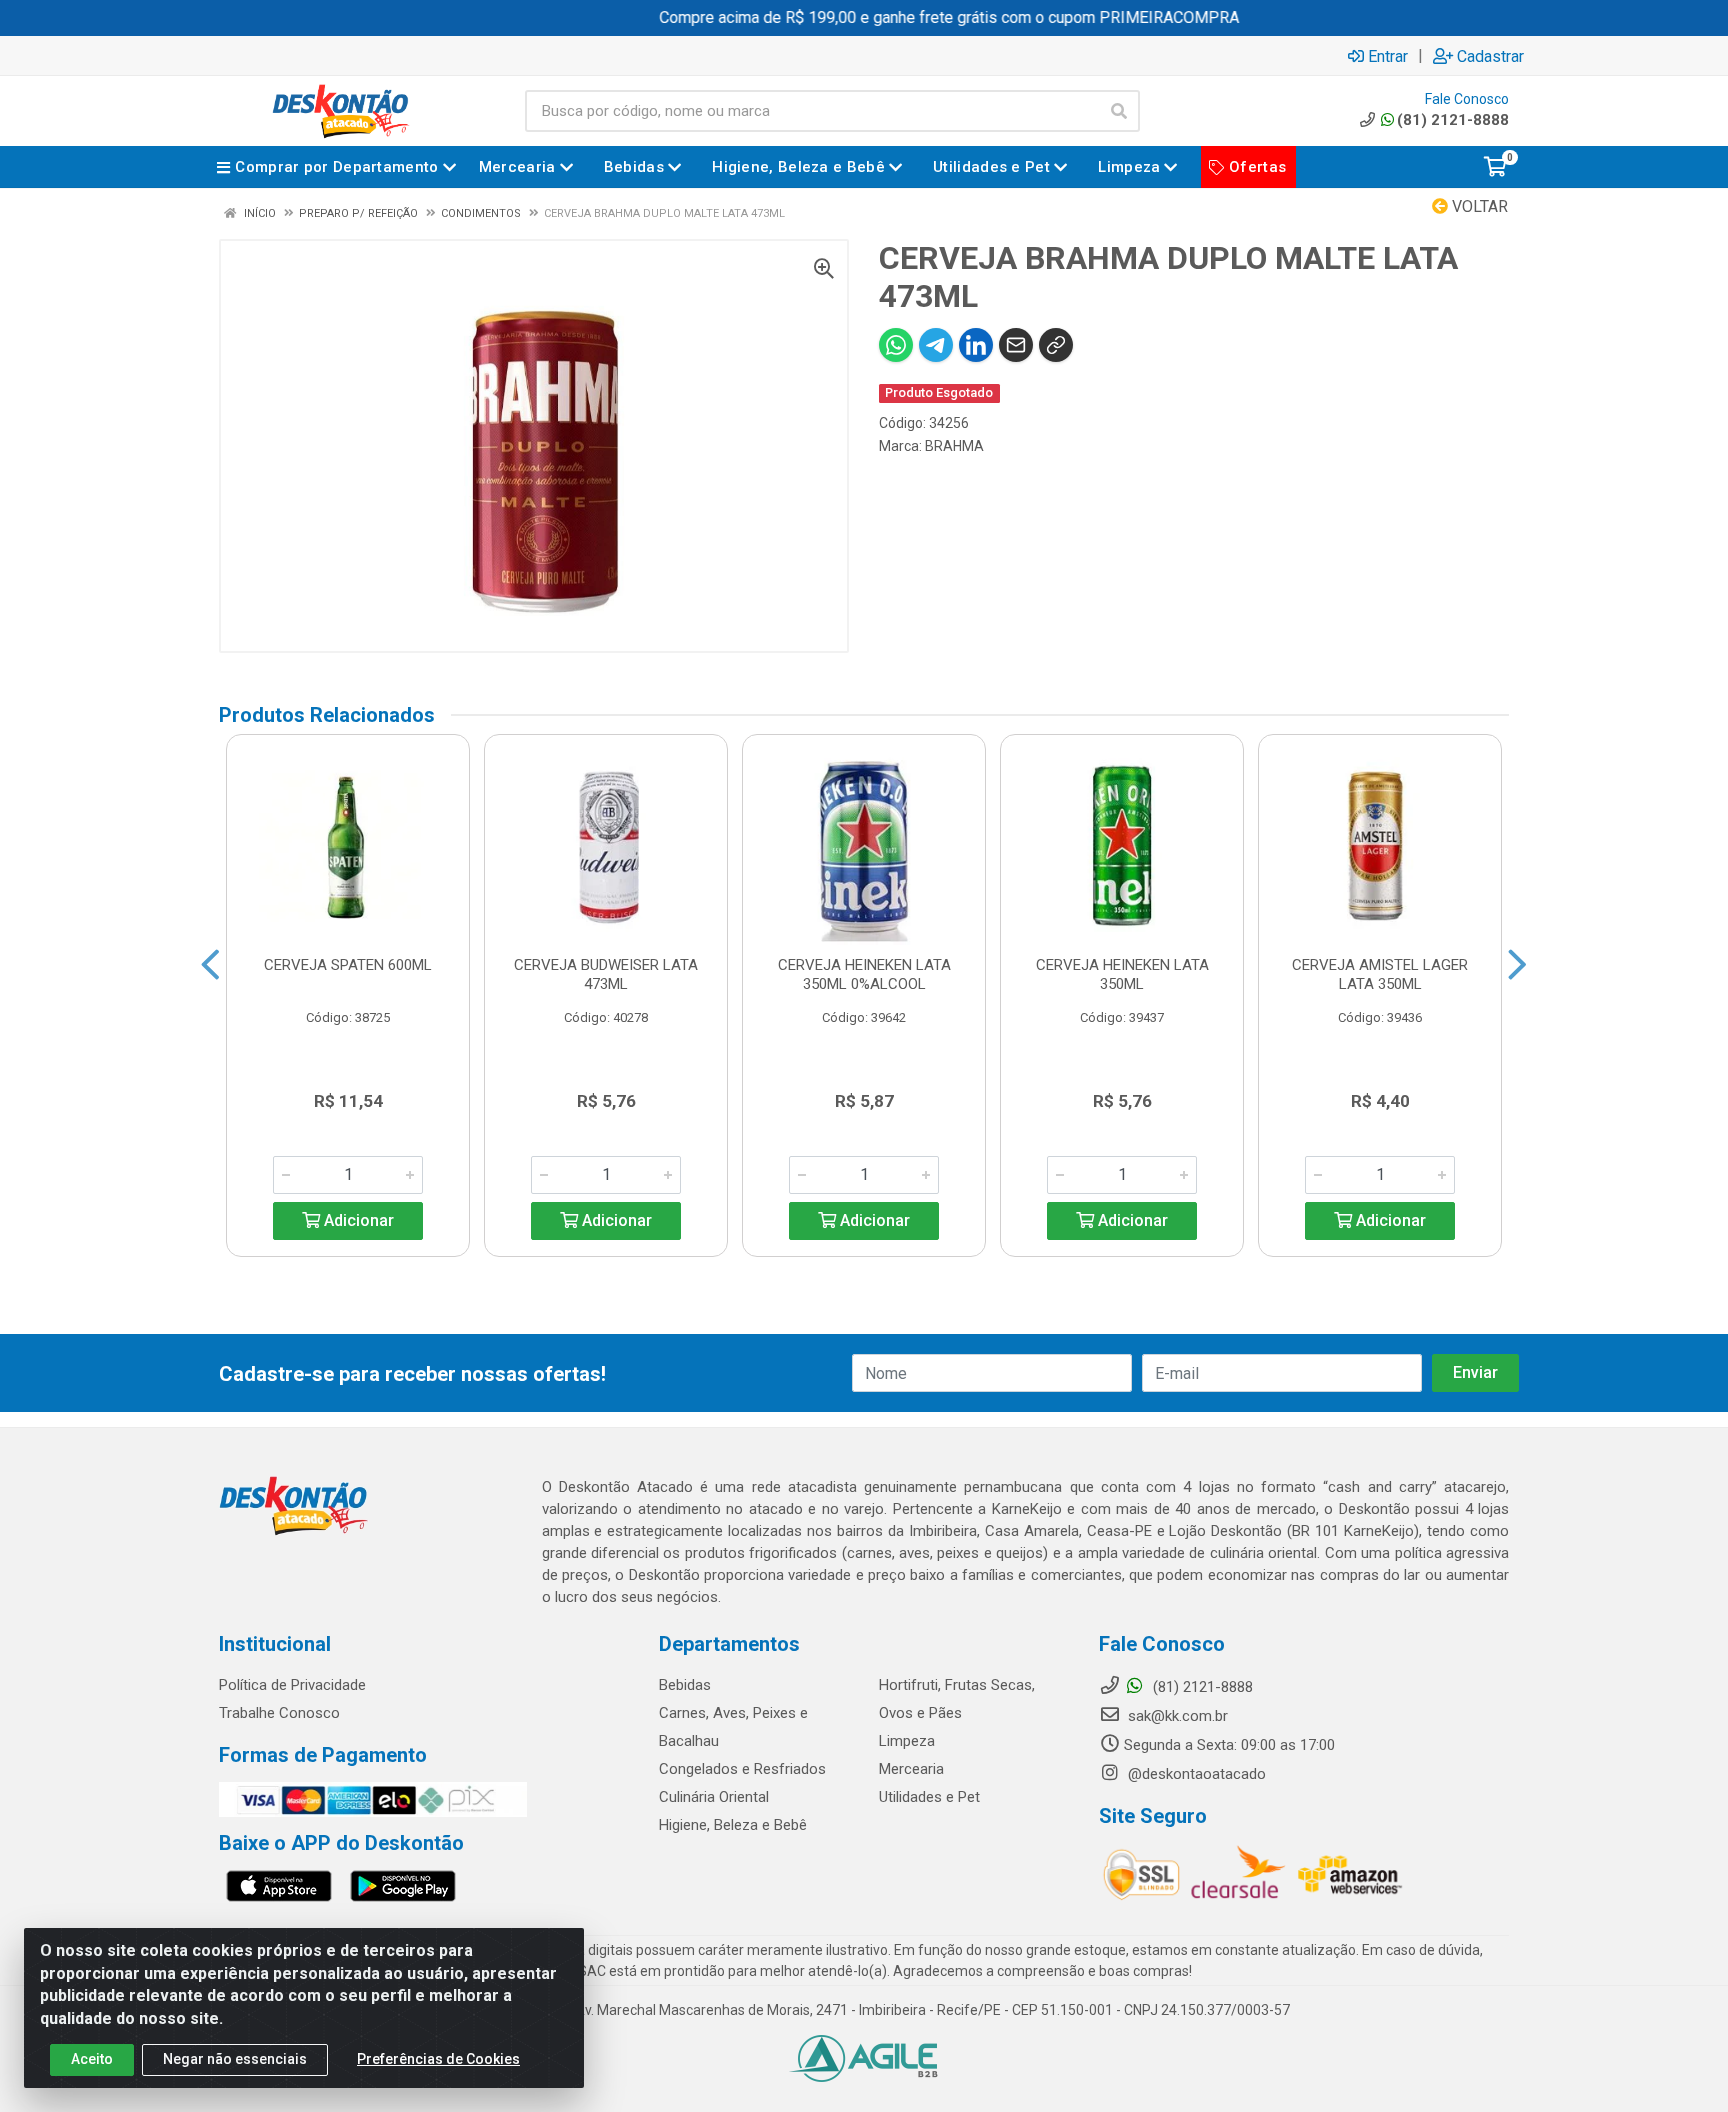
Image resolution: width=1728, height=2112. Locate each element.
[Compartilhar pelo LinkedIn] (976, 345)
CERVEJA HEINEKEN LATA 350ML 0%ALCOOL (864, 974)
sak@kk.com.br (1176, 1716)
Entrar (1388, 56)
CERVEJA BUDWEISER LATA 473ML (606, 974)
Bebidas (685, 1685)
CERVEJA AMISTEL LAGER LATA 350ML (1380, 974)
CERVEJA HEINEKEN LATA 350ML (1122, 974)
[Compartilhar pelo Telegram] (936, 345)
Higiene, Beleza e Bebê (733, 1825)
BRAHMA (954, 446)
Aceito (92, 2059)
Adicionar (357, 1220)
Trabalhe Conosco (279, 1713)
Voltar (1478, 206)
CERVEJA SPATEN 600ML (348, 965)
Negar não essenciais (235, 2059)
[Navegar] (210, 965)
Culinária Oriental (714, 1797)
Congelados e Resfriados (742, 1769)
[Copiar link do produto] (1056, 345)
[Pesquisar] (1119, 111)
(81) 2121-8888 (1453, 120)
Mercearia (911, 1769)
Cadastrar (1490, 56)
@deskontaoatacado (1195, 1774)
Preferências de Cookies (438, 2059)
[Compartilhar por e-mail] (1016, 345)
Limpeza (907, 1741)
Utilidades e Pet (929, 1797)
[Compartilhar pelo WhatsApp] (896, 345)
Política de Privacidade (292, 1685)
